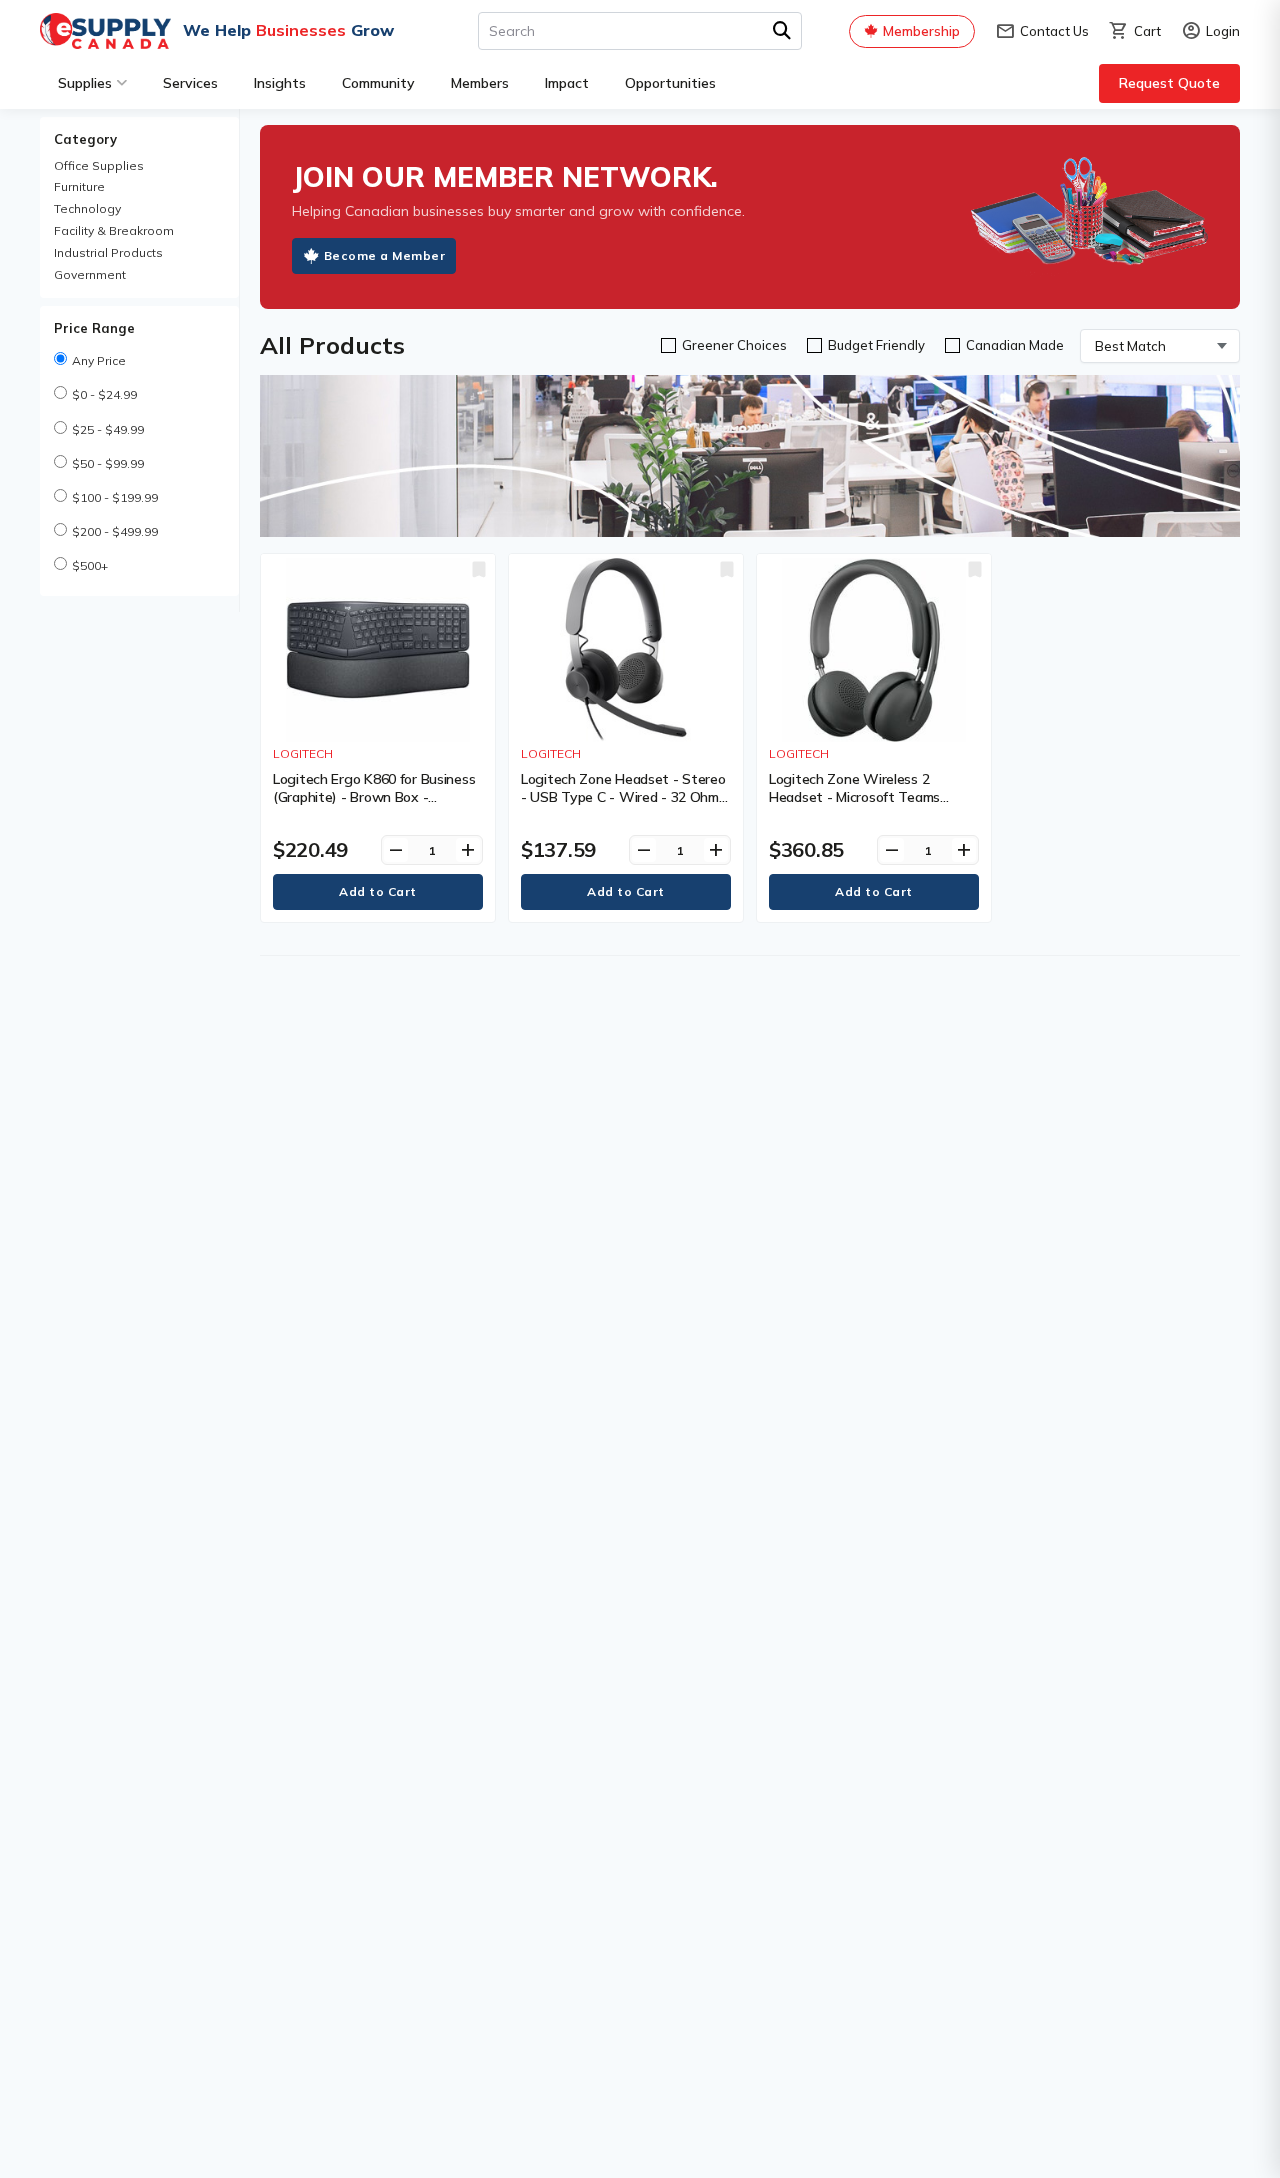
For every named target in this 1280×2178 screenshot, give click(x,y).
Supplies (85, 83)
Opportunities (670, 83)
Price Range (94, 328)
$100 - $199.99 (115, 497)
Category (85, 139)
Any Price (99, 360)
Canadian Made (1015, 345)
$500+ (90, 565)
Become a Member (385, 255)
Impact (567, 83)
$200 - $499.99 (115, 531)
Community (378, 83)
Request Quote (1169, 83)
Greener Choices (734, 345)
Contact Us (1042, 31)
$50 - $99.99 (108, 463)
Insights (280, 83)
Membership (921, 31)
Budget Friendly (876, 345)
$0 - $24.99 (104, 394)
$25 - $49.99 (108, 429)
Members (480, 83)
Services (190, 83)
